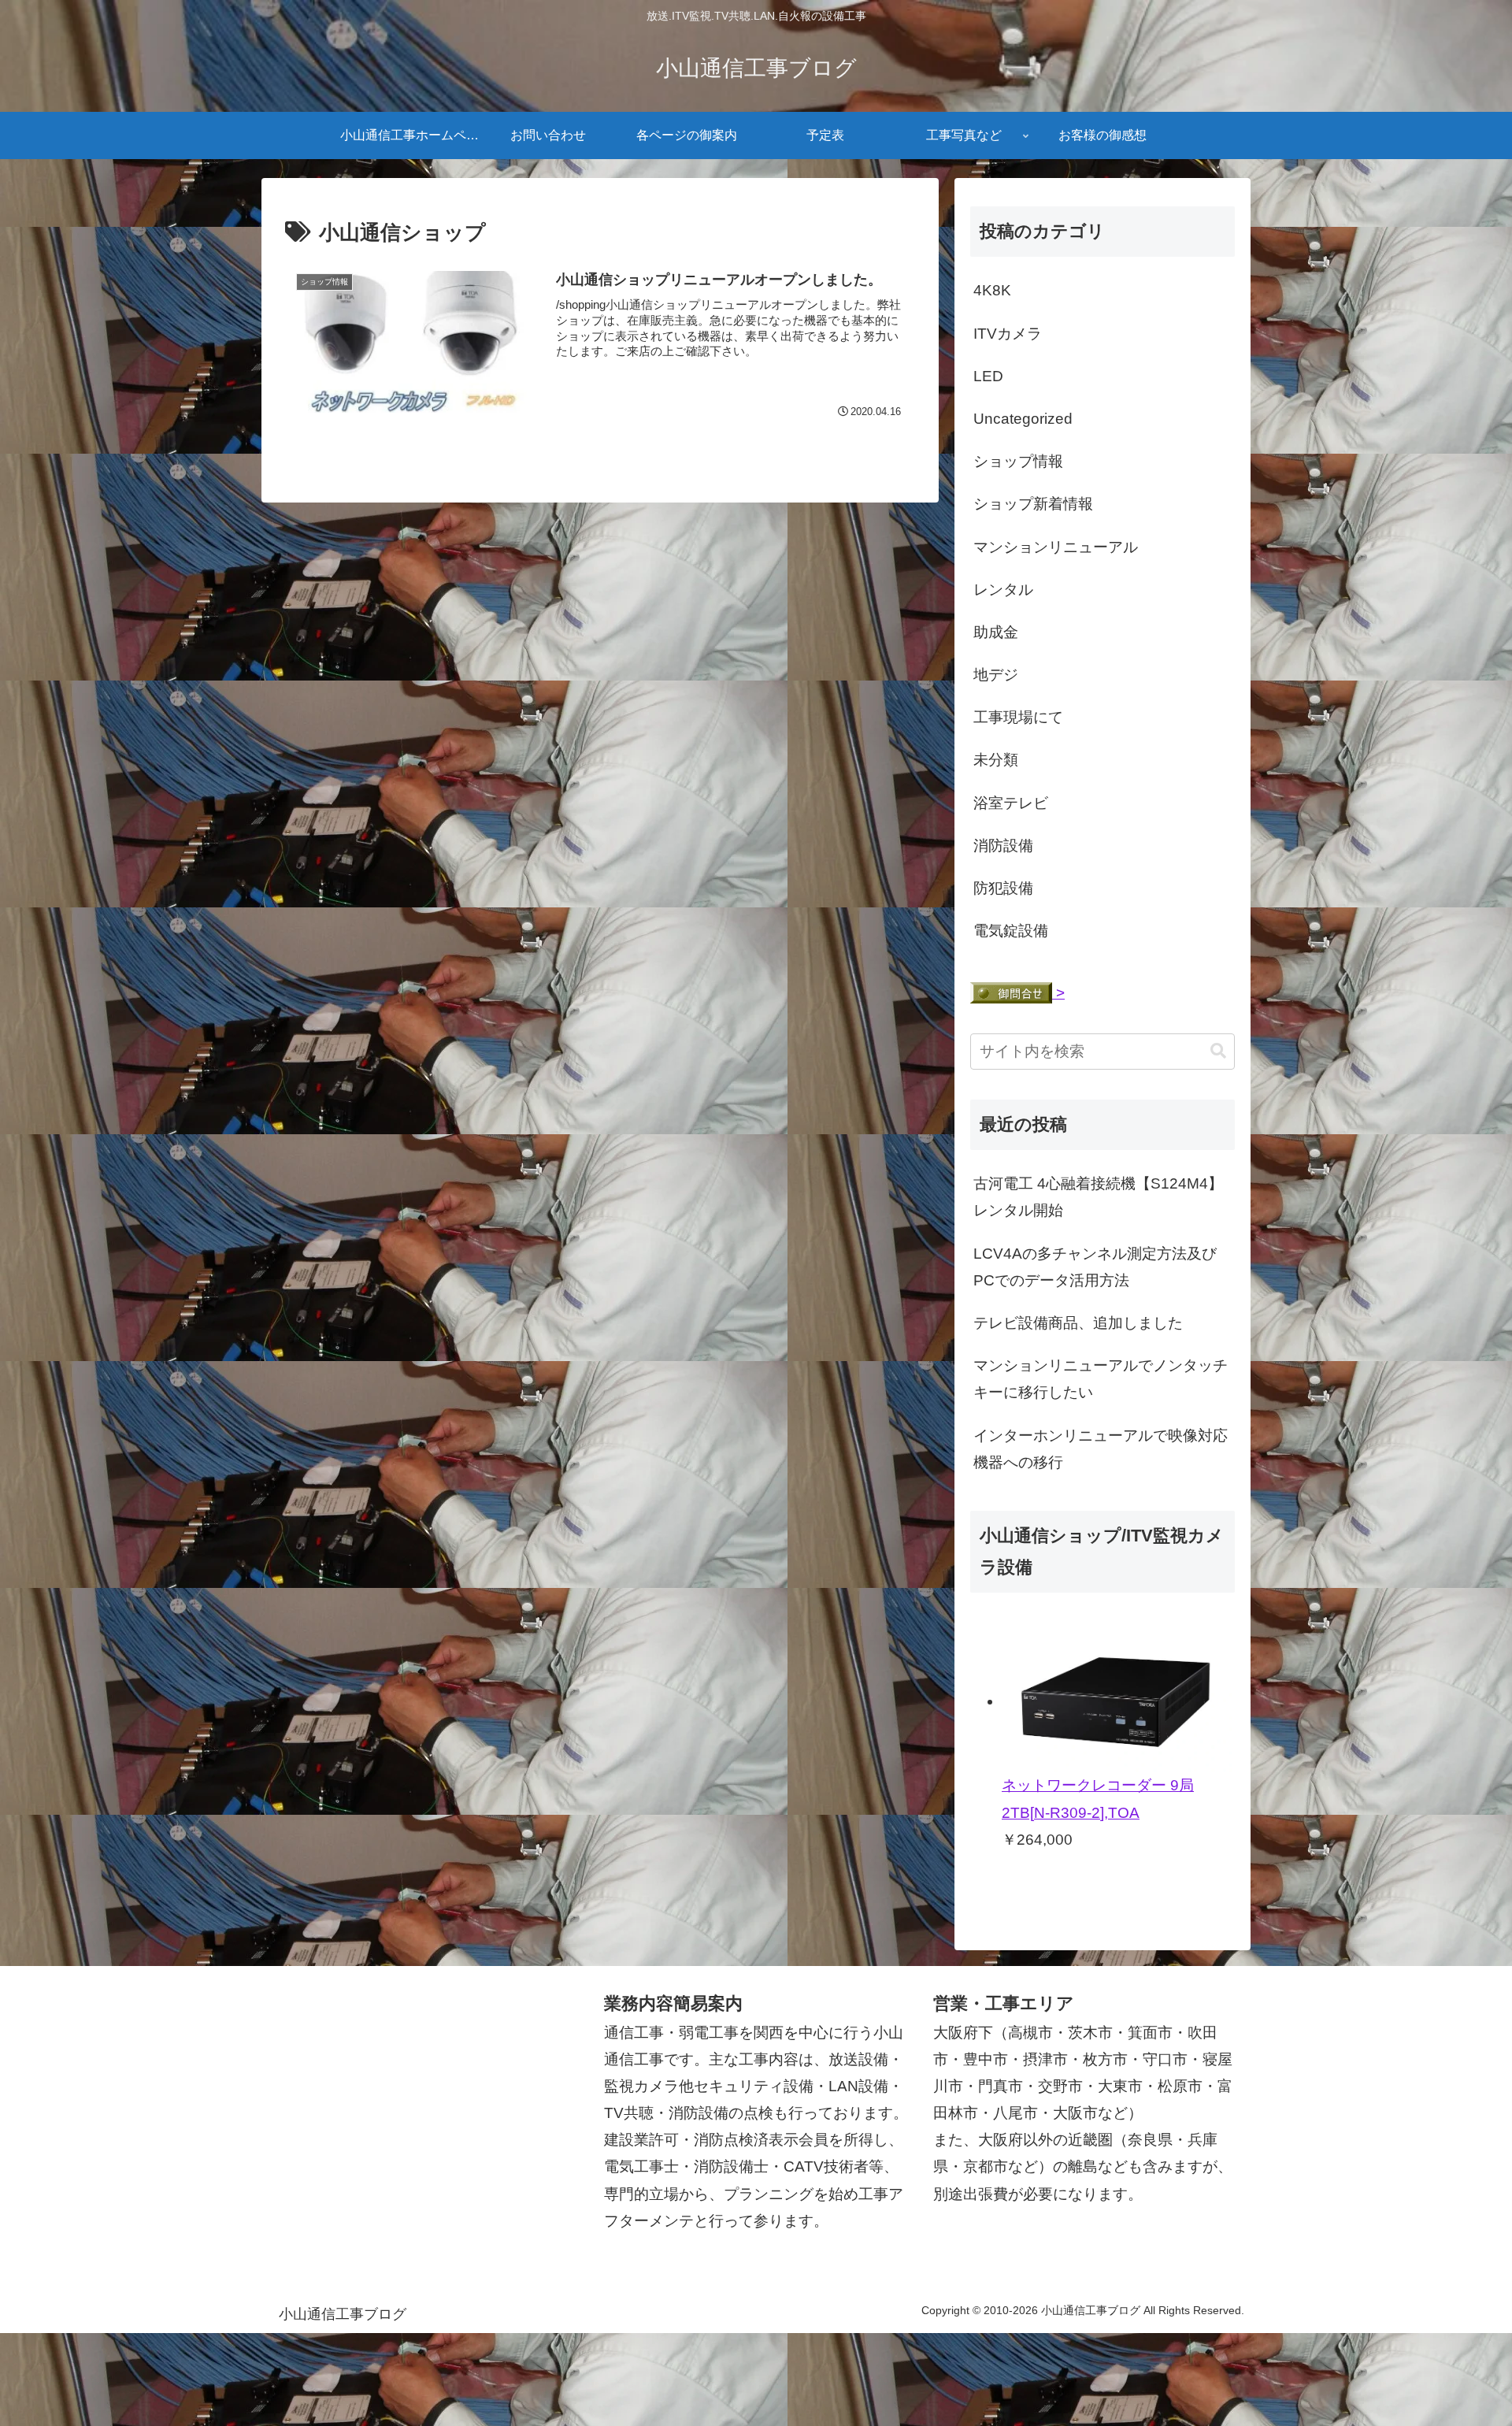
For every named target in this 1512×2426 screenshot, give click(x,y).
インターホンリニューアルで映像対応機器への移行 (1101, 1449)
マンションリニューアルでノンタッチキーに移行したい (1101, 1379)
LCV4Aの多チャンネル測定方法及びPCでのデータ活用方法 (1095, 1267)
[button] (1218, 1051)
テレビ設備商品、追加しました (1078, 1323)
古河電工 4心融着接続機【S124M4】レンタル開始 (1098, 1197)
